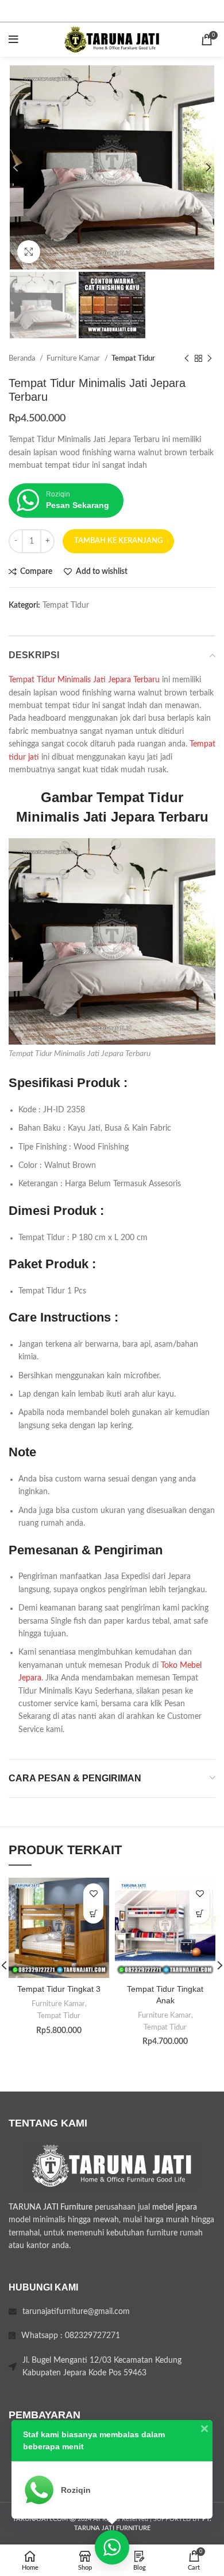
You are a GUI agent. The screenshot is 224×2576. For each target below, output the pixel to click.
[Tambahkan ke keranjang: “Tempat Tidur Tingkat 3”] (93, 1914)
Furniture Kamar (74, 358)
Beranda (23, 358)
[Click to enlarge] (29, 252)
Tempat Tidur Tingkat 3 (59, 1989)
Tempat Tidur (133, 358)
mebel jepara (175, 2207)
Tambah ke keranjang (118, 541)
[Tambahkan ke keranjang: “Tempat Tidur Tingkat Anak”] (200, 1914)
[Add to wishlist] (93, 1893)
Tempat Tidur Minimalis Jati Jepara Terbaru (84, 680)
